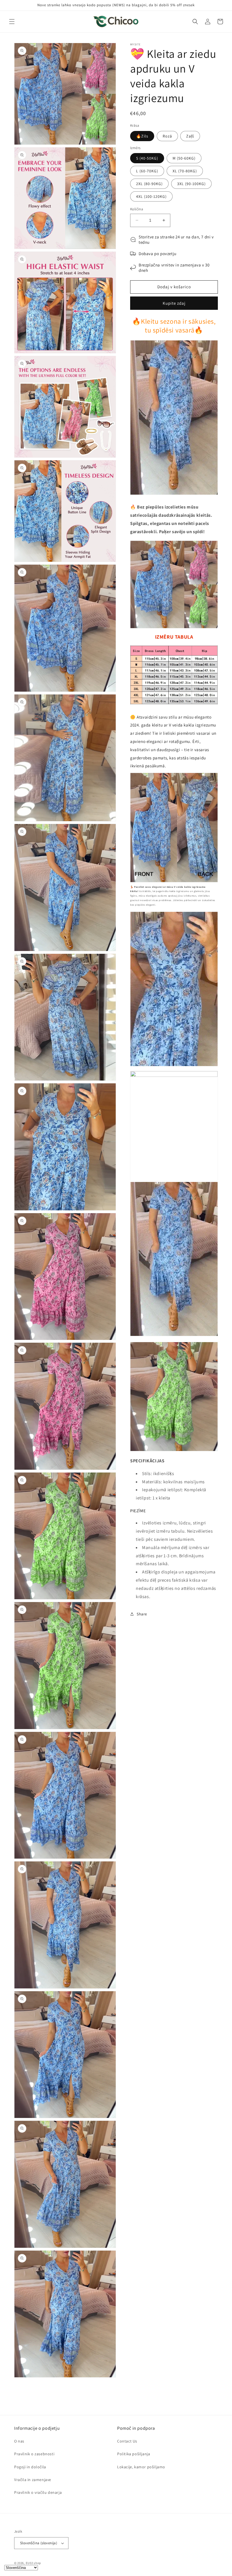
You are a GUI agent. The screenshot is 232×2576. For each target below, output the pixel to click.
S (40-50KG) (147, 158)
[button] (12, 22)
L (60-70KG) (147, 171)
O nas (19, 2441)
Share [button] (142, 1614)
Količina (137, 209)
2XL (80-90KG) (149, 184)
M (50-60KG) (184, 158)
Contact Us (127, 2441)
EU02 (29, 2563)
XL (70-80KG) (185, 171)
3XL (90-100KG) (191, 184)
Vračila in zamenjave (33, 2480)
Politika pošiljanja (134, 2454)
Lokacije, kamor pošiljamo (141, 2467)
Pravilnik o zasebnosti (34, 2454)
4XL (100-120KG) (151, 196)
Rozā (167, 136)
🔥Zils (142, 136)
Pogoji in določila (30, 2467)
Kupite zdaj (174, 303)
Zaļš (190, 136)
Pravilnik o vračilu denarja (38, 2492)
